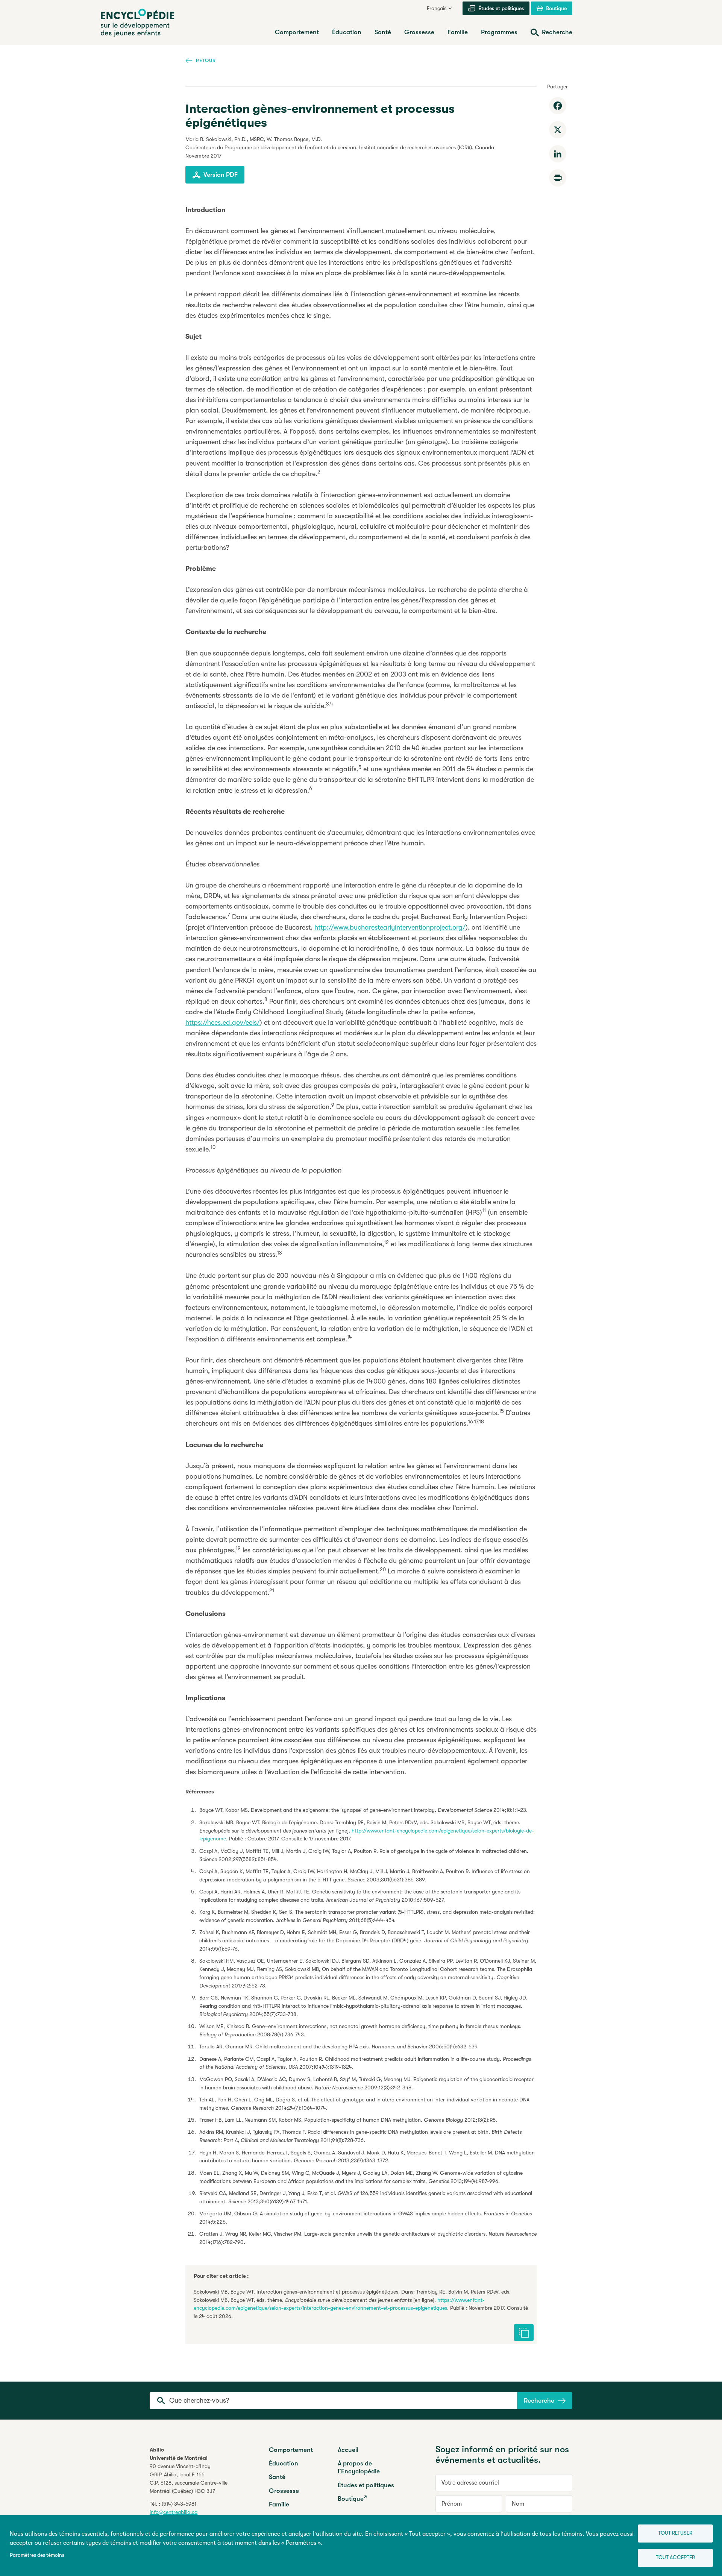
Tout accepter (675, 2557)
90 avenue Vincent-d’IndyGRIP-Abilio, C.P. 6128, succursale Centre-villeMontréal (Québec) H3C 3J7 (189, 2479)
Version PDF (221, 175)
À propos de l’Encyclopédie (359, 2467)
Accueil (348, 2450)
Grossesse (284, 2491)
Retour (206, 60)
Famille (279, 2504)
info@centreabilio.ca (174, 2512)
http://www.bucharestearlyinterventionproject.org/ (390, 927)
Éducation (284, 2463)
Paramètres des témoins (37, 2555)
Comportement (291, 2450)
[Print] (558, 178)
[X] (558, 130)
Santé (277, 2477)
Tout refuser (675, 2533)
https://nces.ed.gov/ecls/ (223, 1023)
